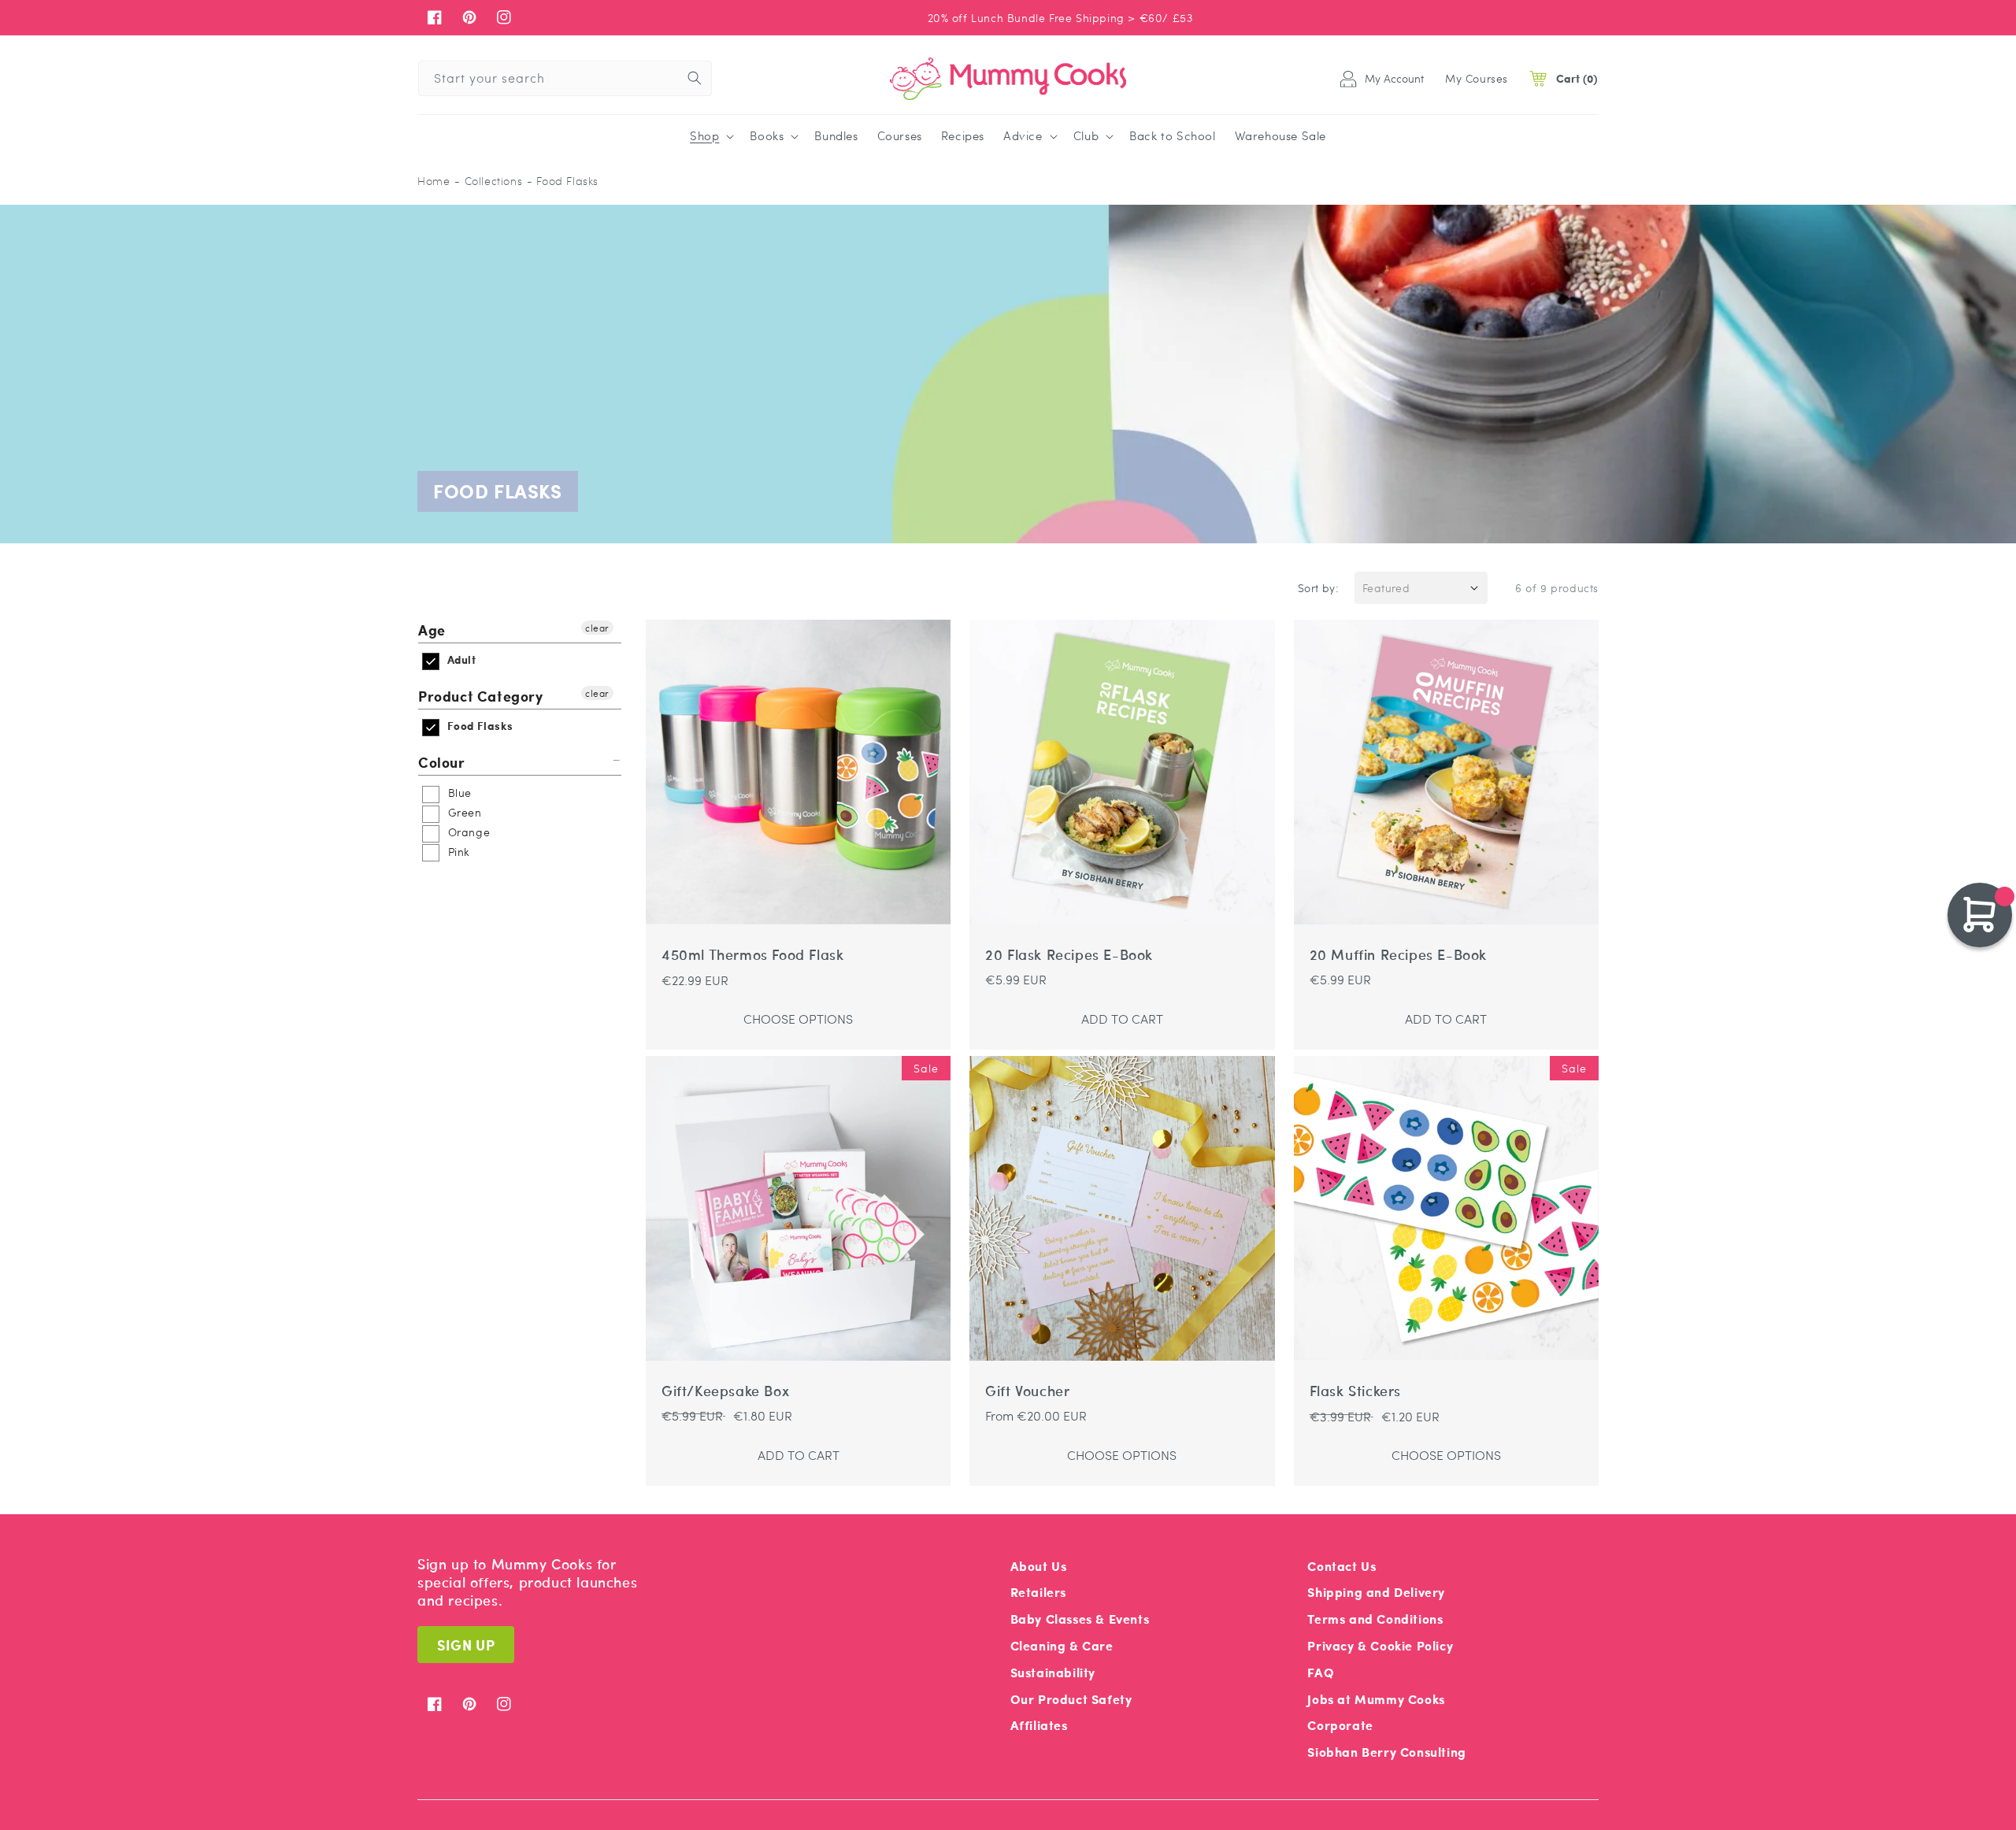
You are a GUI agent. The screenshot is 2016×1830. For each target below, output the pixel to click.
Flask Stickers (1355, 1391)
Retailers (1038, 1592)
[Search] (695, 78)
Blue (458, 792)
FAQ (1321, 1672)
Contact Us (1342, 1566)
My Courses (1477, 78)
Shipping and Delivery (1376, 1592)
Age (432, 630)
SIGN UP (466, 1645)
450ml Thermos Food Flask (752, 955)
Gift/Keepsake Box (725, 1391)
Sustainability (1053, 1672)
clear (597, 628)
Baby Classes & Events (1080, 1619)
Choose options (798, 1019)
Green (463, 812)
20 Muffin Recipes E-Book (1398, 955)
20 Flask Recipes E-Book (1069, 955)
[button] (710, 136)
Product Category (481, 696)
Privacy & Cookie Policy (1380, 1645)
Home (434, 181)
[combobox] (565, 78)
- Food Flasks (563, 181)
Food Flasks (478, 726)
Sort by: (1318, 587)
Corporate (1340, 1725)
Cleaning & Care (1062, 1645)
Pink (457, 851)
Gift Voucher (1027, 1391)
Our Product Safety (1071, 1699)
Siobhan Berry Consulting (1386, 1752)
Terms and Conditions (1375, 1619)
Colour (442, 762)
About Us (1039, 1566)
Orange (467, 832)
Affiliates (1039, 1725)
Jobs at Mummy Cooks (1376, 1699)
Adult (460, 659)
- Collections (488, 181)
